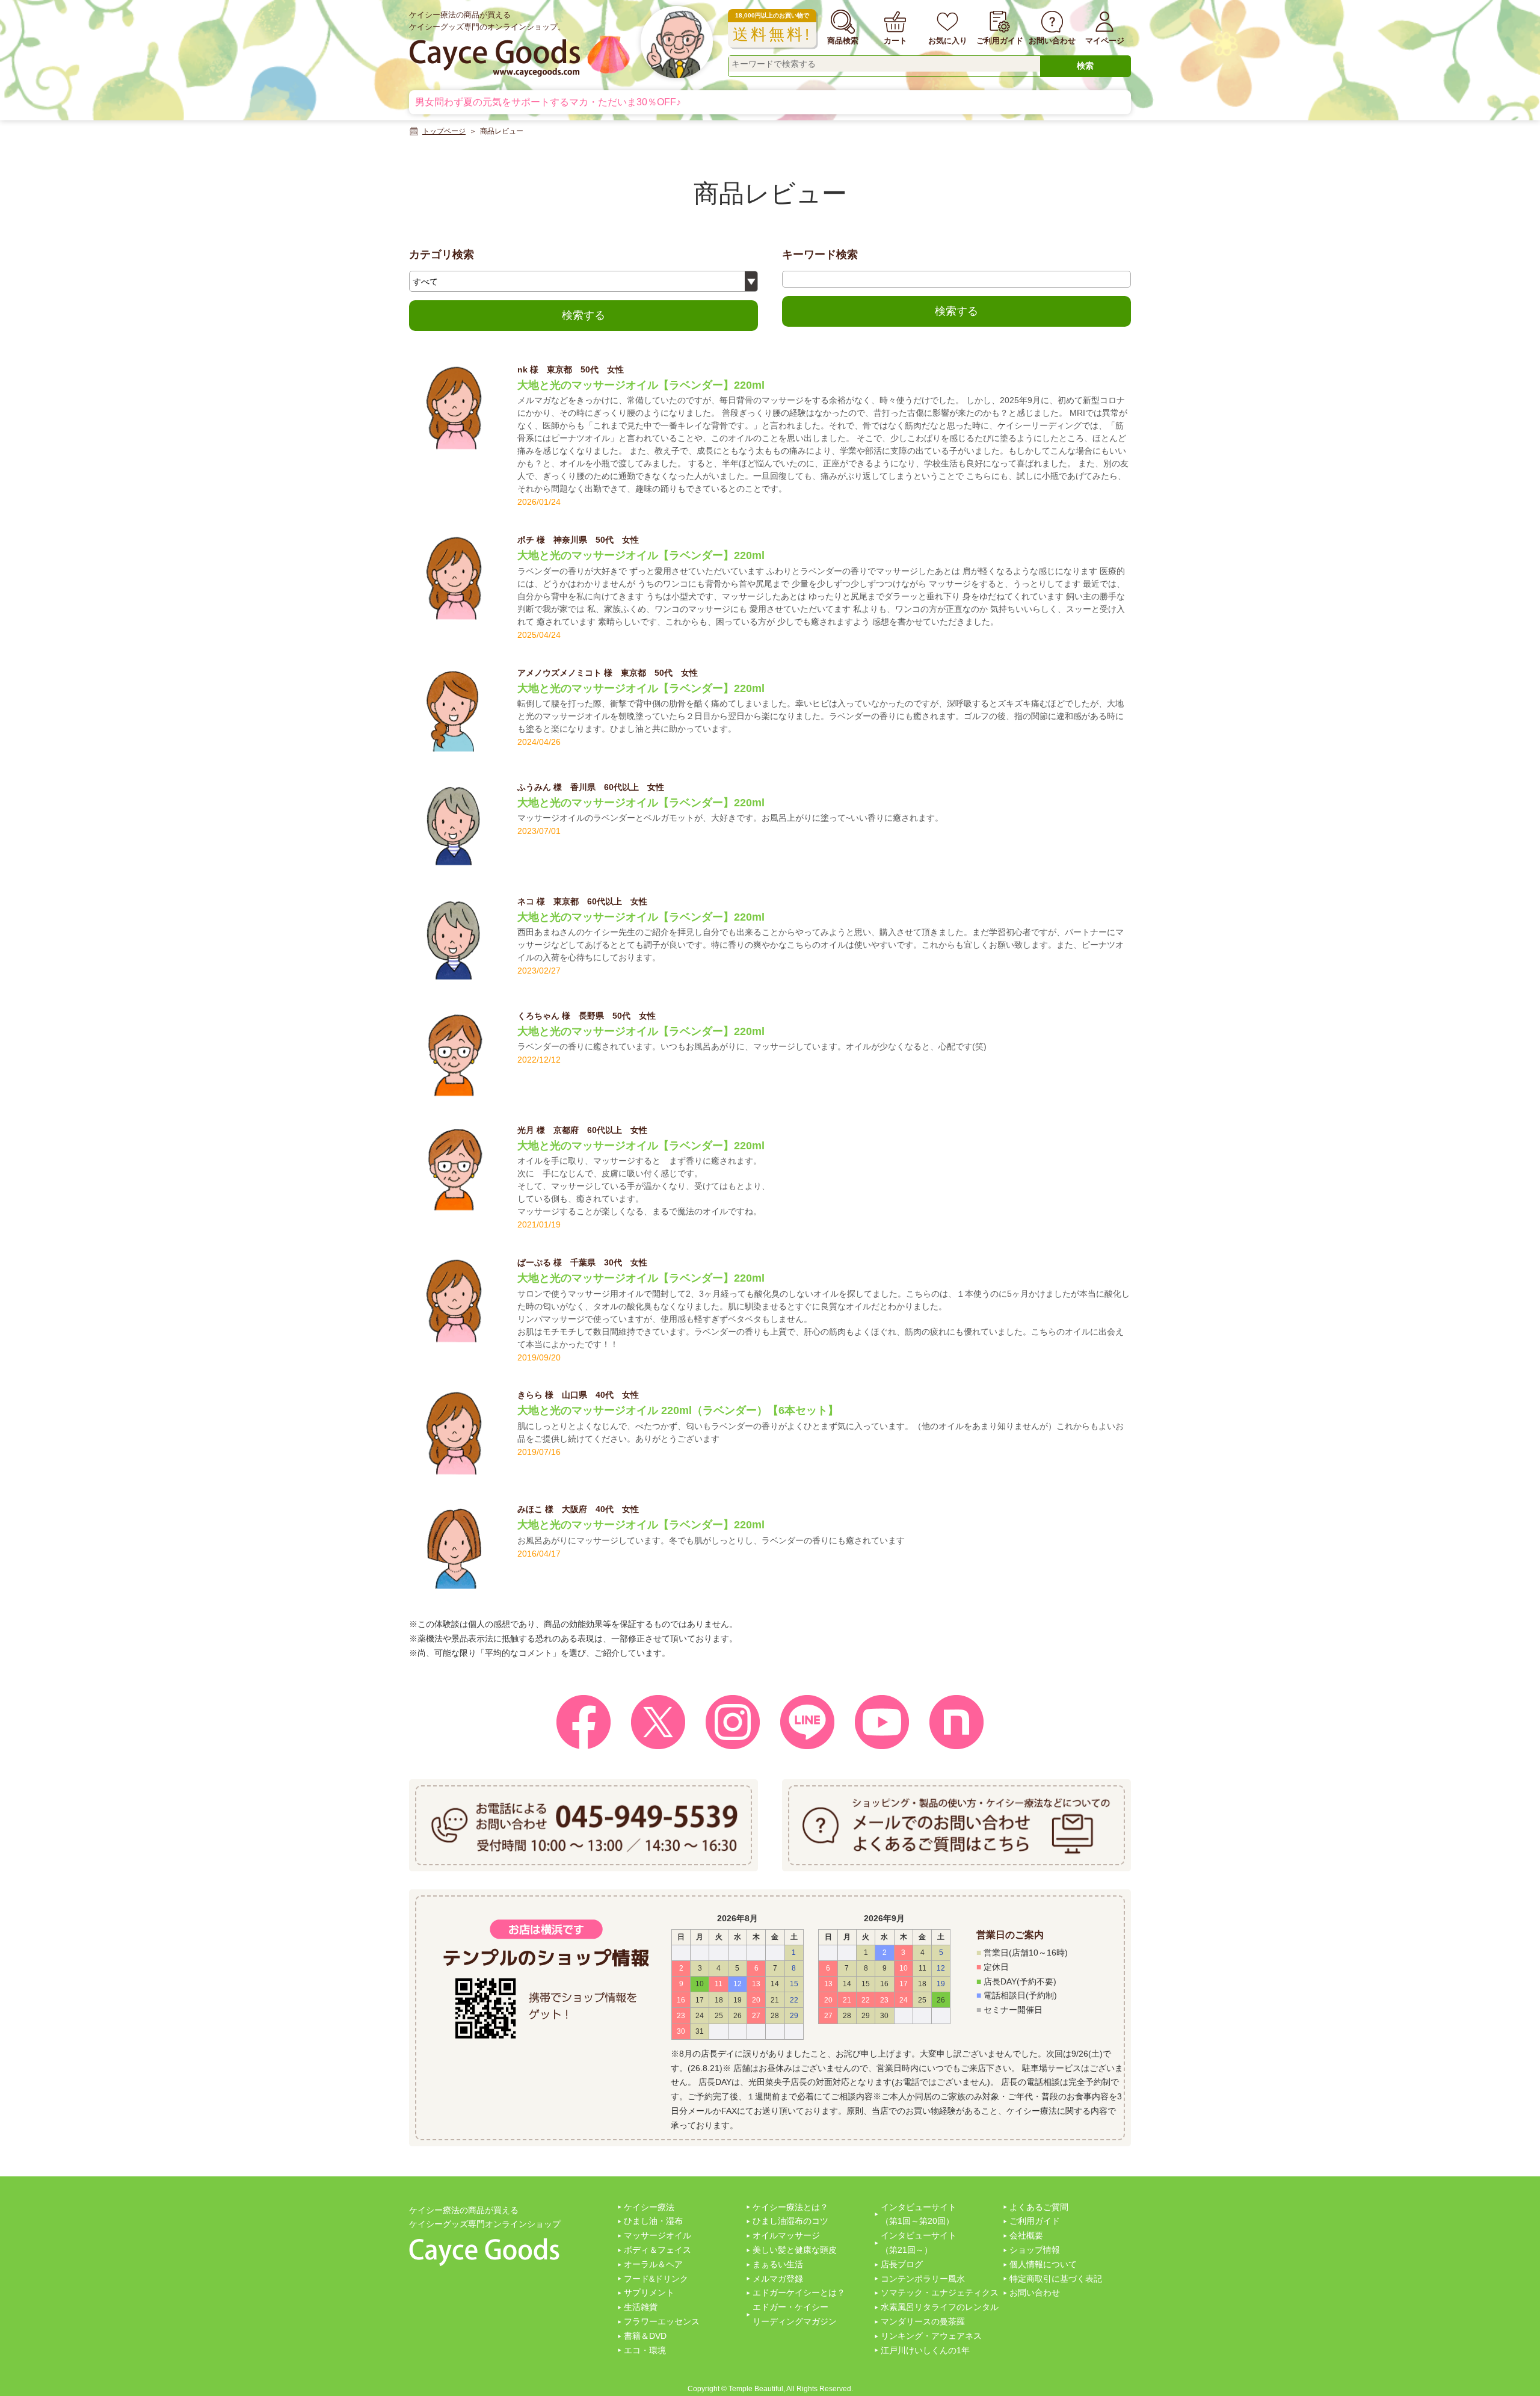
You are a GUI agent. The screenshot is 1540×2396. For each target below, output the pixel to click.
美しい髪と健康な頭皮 (795, 2250)
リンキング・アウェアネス (931, 2336)
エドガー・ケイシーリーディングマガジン (795, 2314)
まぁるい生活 (778, 2264)
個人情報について (1043, 2264)
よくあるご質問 (1039, 2207)
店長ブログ (902, 2264)
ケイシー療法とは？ (790, 2207)
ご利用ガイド (1035, 2221)
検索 (1085, 66)
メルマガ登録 (778, 2279)
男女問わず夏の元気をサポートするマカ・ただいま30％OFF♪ (548, 102)
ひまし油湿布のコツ (790, 2221)
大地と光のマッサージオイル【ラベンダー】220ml (641, 385)
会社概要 (1026, 2235)
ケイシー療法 (649, 2207)
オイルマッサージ (786, 2235)
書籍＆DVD (645, 2336)
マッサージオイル (658, 2235)
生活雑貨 (641, 2307)
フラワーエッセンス (662, 2321)
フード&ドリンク (656, 2279)
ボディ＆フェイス (658, 2250)
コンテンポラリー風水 (923, 2279)
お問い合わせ (1035, 2293)
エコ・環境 (645, 2350)
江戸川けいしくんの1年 (925, 2350)
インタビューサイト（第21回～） (919, 2243)
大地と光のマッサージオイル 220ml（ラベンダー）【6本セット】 (678, 1410)
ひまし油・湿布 (653, 2221)
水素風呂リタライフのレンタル (940, 2307)
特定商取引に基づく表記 (1056, 2279)
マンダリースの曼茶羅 (923, 2321)
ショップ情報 (1035, 2250)
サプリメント (649, 2293)
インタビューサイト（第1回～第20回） (919, 2214)
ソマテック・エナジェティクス (940, 2293)
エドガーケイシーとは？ (799, 2293)
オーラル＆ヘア (653, 2264)
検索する (584, 315)
